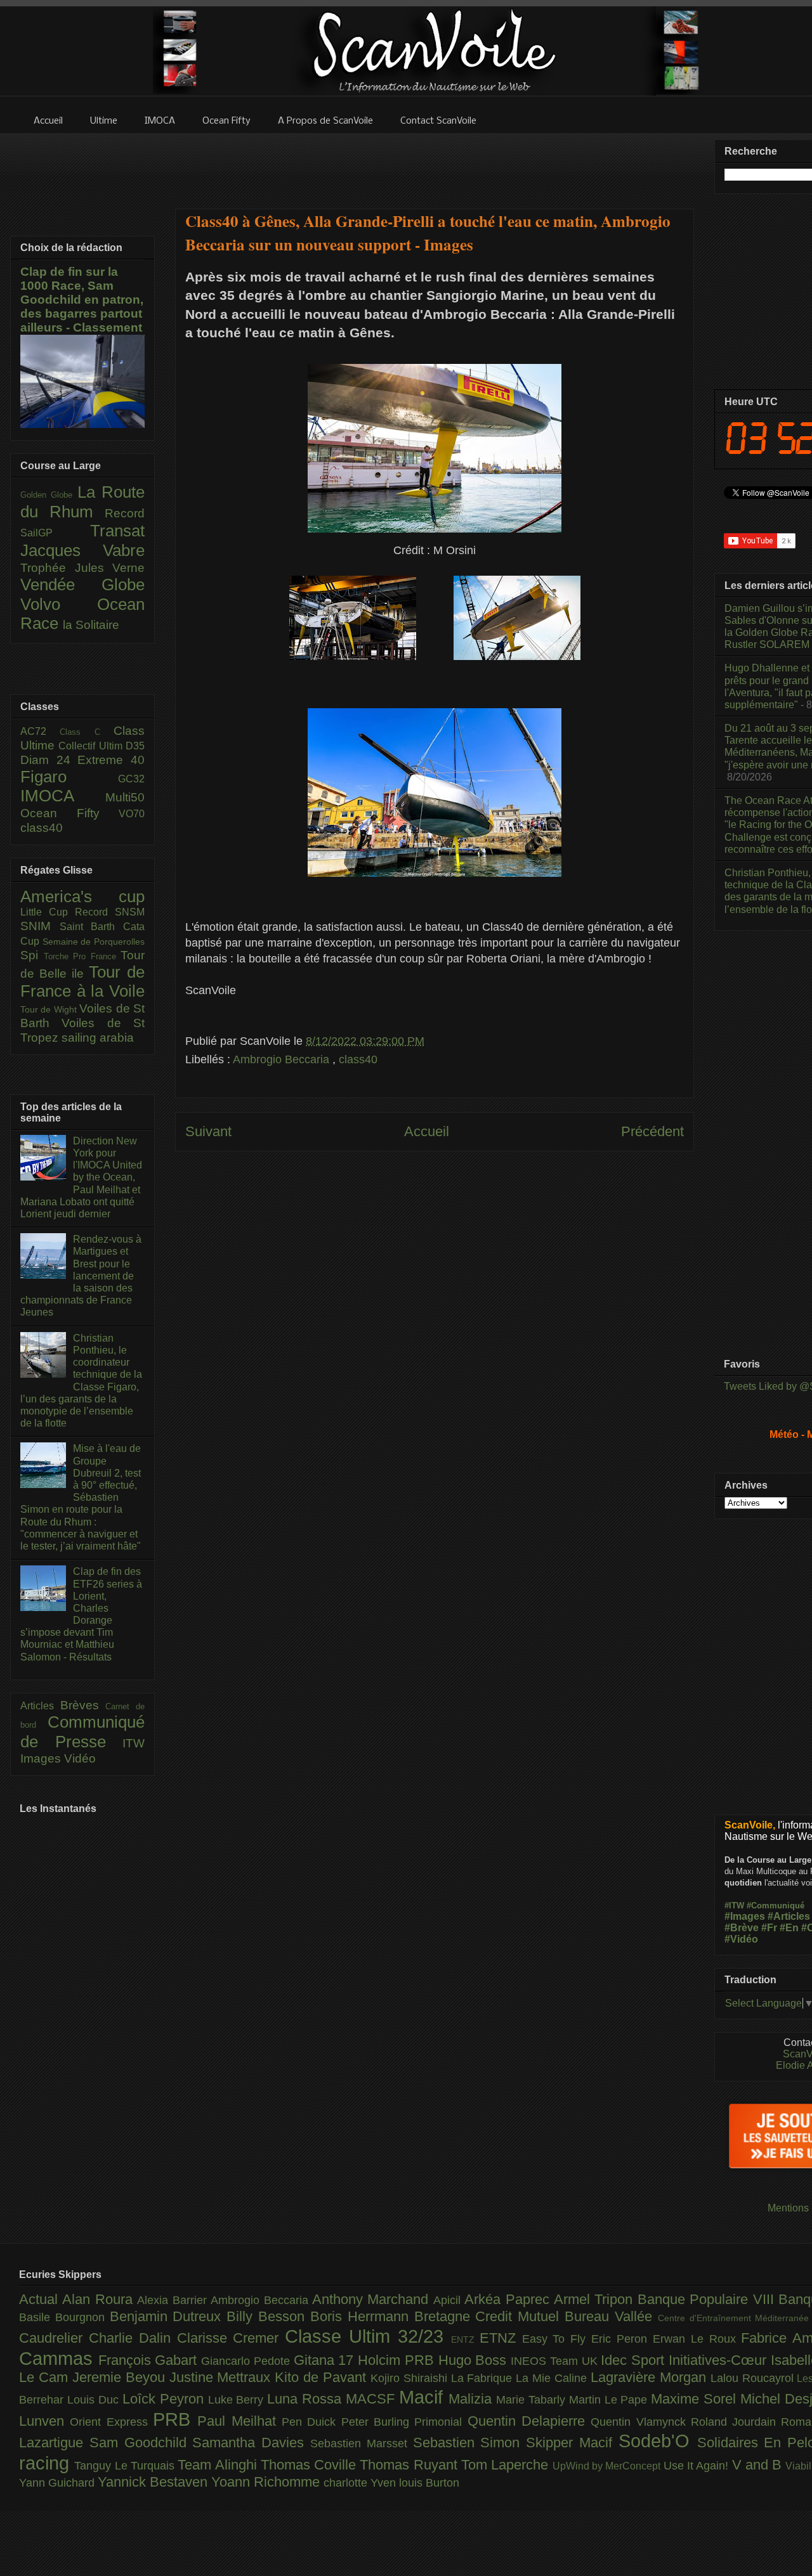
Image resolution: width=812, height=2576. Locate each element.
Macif (424, 2397)
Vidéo (80, 1758)
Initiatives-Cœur (720, 2360)
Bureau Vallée (611, 2316)
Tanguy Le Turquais (126, 2466)
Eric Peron (622, 2339)
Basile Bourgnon (64, 2317)
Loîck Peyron (165, 2399)
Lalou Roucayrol (754, 2378)
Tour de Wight (50, 1009)
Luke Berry (238, 2400)
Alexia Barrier (174, 2300)
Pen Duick (311, 2422)
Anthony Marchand (373, 2299)
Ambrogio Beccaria (283, 1059)
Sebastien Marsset (362, 2443)
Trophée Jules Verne (82, 568)
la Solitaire (91, 625)
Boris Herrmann (362, 2316)
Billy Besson (268, 2316)
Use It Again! (698, 2466)
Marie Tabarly (533, 2400)
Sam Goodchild (141, 2443)
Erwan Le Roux (697, 2339)
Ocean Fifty (69, 813)
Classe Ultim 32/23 (368, 2336)
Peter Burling (378, 2422)
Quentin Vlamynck (641, 2422)
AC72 (40, 731)
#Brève (742, 1928)
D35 (135, 746)
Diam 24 (49, 760)
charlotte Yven (361, 2483)
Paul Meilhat (239, 2421)
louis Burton (429, 2483)
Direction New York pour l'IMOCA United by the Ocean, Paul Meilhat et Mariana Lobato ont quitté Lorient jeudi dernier (81, 1177)
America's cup (82, 896)
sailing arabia (98, 1038)
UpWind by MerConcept (608, 2466)
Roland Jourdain (736, 2422)
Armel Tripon (596, 2299)
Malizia (472, 2399)
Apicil (449, 2300)
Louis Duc (95, 2400)
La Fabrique (484, 2378)
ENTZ (465, 2340)
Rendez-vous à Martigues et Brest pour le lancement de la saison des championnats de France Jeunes (81, 1276)
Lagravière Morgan (651, 2377)
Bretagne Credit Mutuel (489, 2316)
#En (789, 1928)
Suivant (208, 1131)
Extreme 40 (111, 760)
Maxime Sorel (696, 2399)
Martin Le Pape (610, 2400)
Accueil (427, 1131)
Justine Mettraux (222, 2377)
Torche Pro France (82, 956)
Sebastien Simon (470, 2443)
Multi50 (125, 797)
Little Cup (48, 912)
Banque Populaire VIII (708, 2299)
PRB (175, 2419)
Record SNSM (110, 912)
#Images (745, 1916)
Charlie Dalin (133, 2338)
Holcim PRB (398, 2360)
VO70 (132, 814)
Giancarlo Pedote (247, 2361)
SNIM (40, 926)
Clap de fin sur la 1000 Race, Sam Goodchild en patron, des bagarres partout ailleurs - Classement (82, 300)
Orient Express (111, 2422)
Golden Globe (49, 495)
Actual (41, 2299)
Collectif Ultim (92, 746)
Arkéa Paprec (509, 2299)
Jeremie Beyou (121, 2377)
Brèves (83, 1705)
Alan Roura (100, 2299)
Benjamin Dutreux (168, 2316)
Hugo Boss (475, 2360)
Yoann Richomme (267, 2482)
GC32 (131, 779)
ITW (134, 1743)
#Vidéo (741, 1939)
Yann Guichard (58, 2483)
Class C (87, 732)
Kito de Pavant (323, 2377)
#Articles (789, 1916)
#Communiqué (776, 1906)
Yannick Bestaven (154, 2482)
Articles (40, 1706)
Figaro (69, 777)
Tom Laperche (507, 2465)
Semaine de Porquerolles (94, 942)
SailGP (55, 533)
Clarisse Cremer (231, 2338)
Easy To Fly (557, 2339)
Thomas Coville (311, 2465)
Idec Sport (634, 2360)
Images (42, 1758)
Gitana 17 (326, 2360)
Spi (32, 955)
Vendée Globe (82, 585)
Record (125, 513)
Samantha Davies (251, 2443)
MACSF (372, 2399)
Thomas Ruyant (410, 2465)
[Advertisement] (435, 163)
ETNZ (501, 2338)
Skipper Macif (572, 2443)
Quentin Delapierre (529, 2421)
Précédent (652, 1131)
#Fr (769, 1928)
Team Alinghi (219, 2465)
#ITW (734, 1906)
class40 (358, 1059)
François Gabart (150, 2360)
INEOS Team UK (556, 2361)
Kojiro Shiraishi (411, 2378)
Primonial (441, 2422)
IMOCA (63, 796)
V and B (759, 2465)
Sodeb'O (658, 2441)
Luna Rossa (306, 2399)
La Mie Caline (553, 2378)
